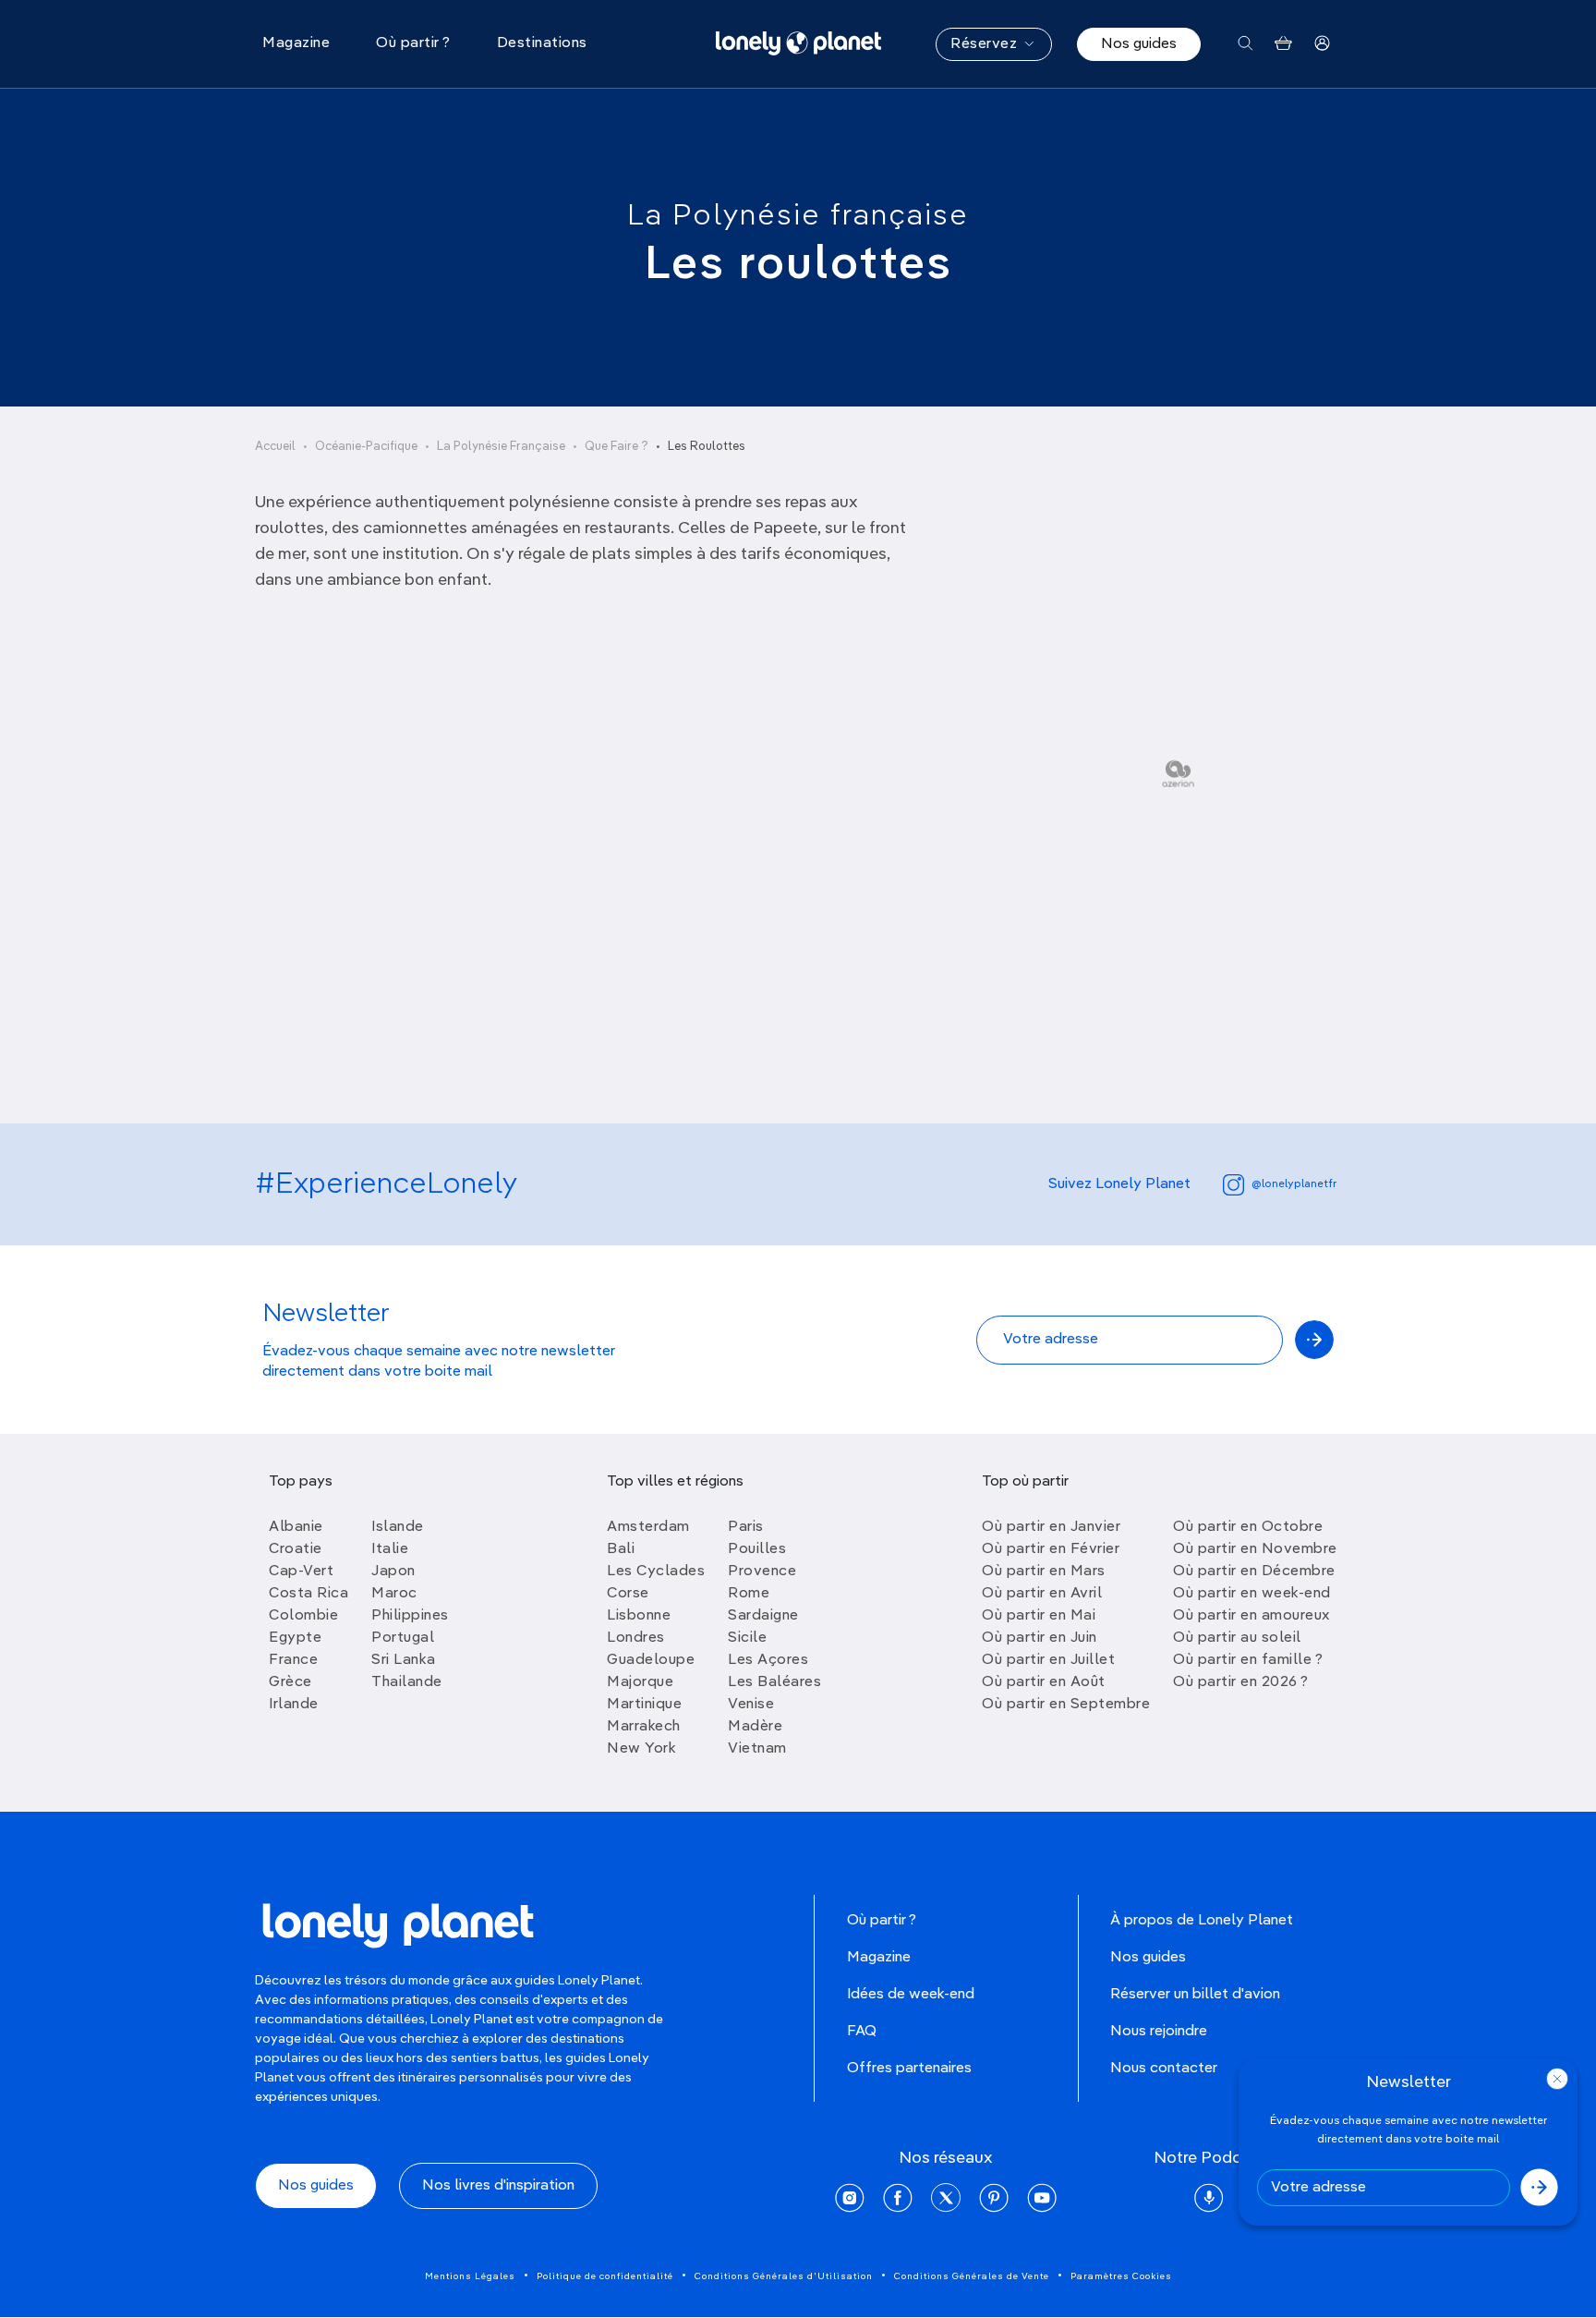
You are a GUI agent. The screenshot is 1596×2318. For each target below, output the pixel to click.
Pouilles (757, 1549)
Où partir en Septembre (1066, 1705)
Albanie (296, 1527)
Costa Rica (308, 1594)
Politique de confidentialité (605, 2276)
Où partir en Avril (1042, 1594)
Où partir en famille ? (1248, 1660)
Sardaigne (763, 1616)
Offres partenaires (909, 2069)
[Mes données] (1322, 44)
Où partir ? (882, 1921)
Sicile (747, 1638)
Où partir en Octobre (1248, 1527)
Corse (628, 1594)
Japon (393, 1572)
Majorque (640, 1682)
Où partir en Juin (1040, 1638)
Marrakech (644, 1727)
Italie (390, 1549)
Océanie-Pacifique (366, 447)
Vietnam (757, 1749)
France (293, 1660)
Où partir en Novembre (1255, 1549)
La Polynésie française (798, 216)
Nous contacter (1164, 2069)
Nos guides (1139, 44)
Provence (762, 1572)
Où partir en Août (1044, 1682)
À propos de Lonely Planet (1202, 1921)
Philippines (410, 1616)
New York (641, 1749)
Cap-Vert (301, 1572)
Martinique (644, 1705)
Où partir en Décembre (1254, 1572)
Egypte (295, 1638)
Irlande (294, 1705)
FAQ (862, 2032)
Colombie (303, 1616)
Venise (751, 1705)
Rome (749, 1594)
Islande (398, 1527)
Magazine (879, 1958)
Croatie (296, 1549)
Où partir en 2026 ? (1241, 1682)
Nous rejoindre (1159, 2032)
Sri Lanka (404, 1660)
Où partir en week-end (1252, 1594)
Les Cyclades (656, 1572)
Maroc (394, 1594)
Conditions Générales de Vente (972, 2276)
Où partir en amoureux (1251, 1616)
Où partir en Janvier (1051, 1527)
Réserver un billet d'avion (1195, 1995)
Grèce (290, 1682)
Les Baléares (774, 1682)
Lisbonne (639, 1616)
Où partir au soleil (1237, 1638)
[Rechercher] (1245, 44)
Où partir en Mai (1039, 1616)
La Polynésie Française (501, 447)
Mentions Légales (470, 2276)
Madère (755, 1727)
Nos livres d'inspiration (498, 2186)
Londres (636, 1638)
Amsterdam (648, 1527)
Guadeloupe (651, 1660)
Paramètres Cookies (1121, 2276)
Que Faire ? (617, 447)
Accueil (275, 447)
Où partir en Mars (1044, 1572)
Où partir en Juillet (1048, 1660)
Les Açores (768, 1660)
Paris (746, 1527)
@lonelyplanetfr (1294, 1184)
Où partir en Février (1051, 1549)
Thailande (407, 1682)
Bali (621, 1549)
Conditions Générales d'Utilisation (784, 2276)
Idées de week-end (911, 1995)
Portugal (403, 1638)
